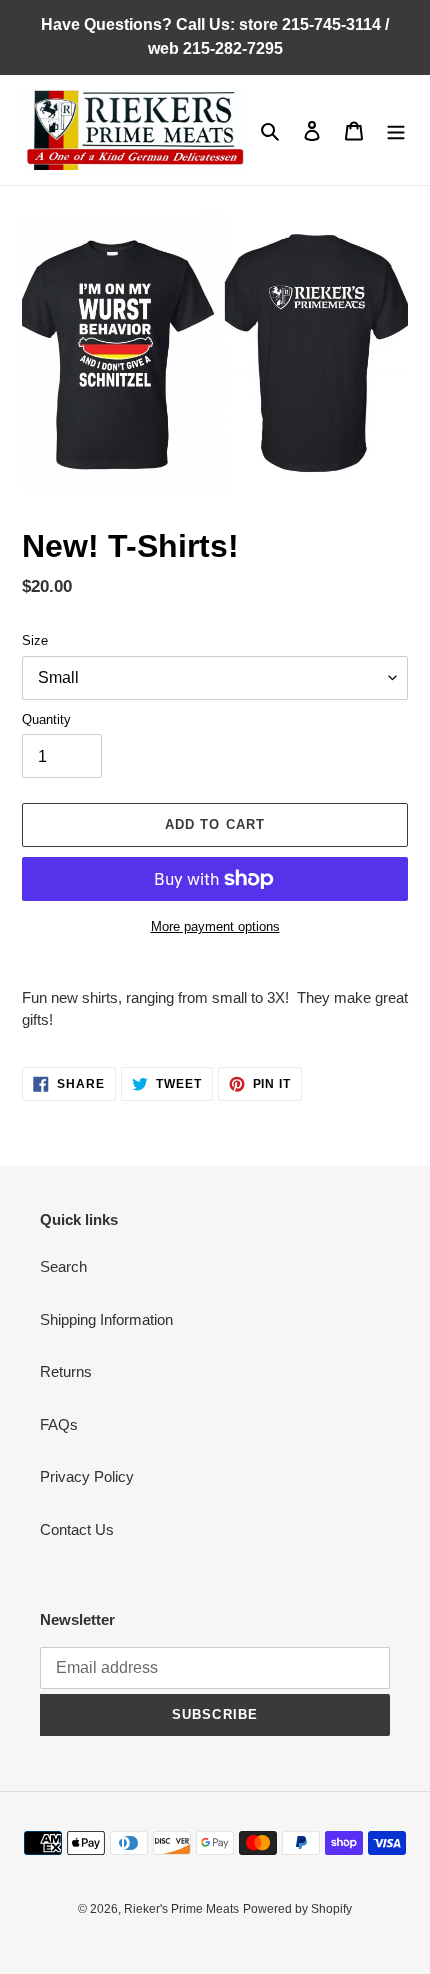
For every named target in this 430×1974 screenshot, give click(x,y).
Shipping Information (106, 1319)
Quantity (46, 719)
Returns (66, 1371)
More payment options (215, 926)
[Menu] (396, 130)
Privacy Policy (87, 1476)
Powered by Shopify (297, 1909)
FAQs (59, 1424)
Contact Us (77, 1529)
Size (35, 640)
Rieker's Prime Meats (181, 1909)
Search (63, 1266)
